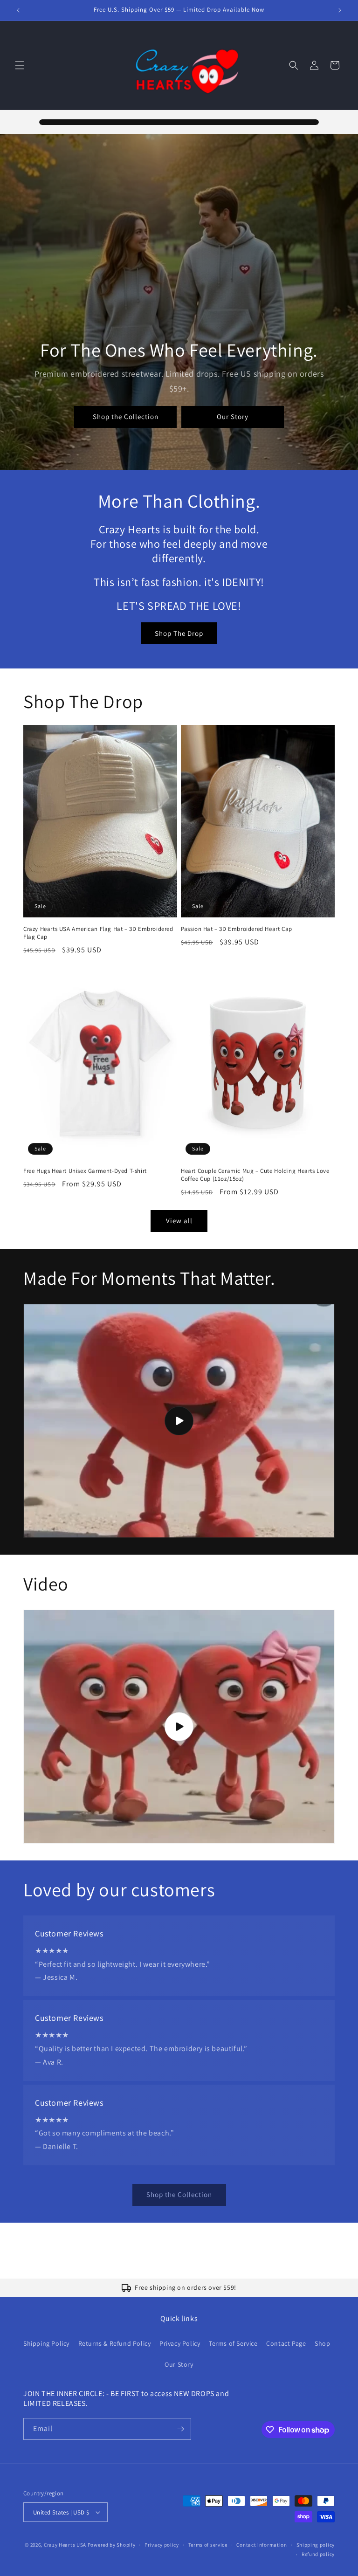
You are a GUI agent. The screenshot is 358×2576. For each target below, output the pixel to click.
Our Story (233, 417)
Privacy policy (162, 2545)
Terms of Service (233, 2343)
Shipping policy (316, 2545)
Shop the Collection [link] (179, 2194)
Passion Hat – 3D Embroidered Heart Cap (237, 929)
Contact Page (286, 2343)
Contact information (262, 2545)
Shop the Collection (126, 417)
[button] (20, 65)
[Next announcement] (340, 10)
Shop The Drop (179, 633)
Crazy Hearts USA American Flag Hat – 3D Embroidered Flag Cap (98, 933)
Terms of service (208, 2545)
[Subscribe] (180, 2429)
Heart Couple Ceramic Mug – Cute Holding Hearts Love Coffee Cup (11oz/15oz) (255, 1175)
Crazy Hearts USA (65, 2545)
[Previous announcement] (18, 10)
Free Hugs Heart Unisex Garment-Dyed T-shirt (85, 1171)
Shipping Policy (46, 2343)
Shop (322, 2343)
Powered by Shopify (112, 2545)
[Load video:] (179, 1421)
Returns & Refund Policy (115, 2343)
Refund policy (318, 2554)
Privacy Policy (180, 2343)
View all (179, 1221)
